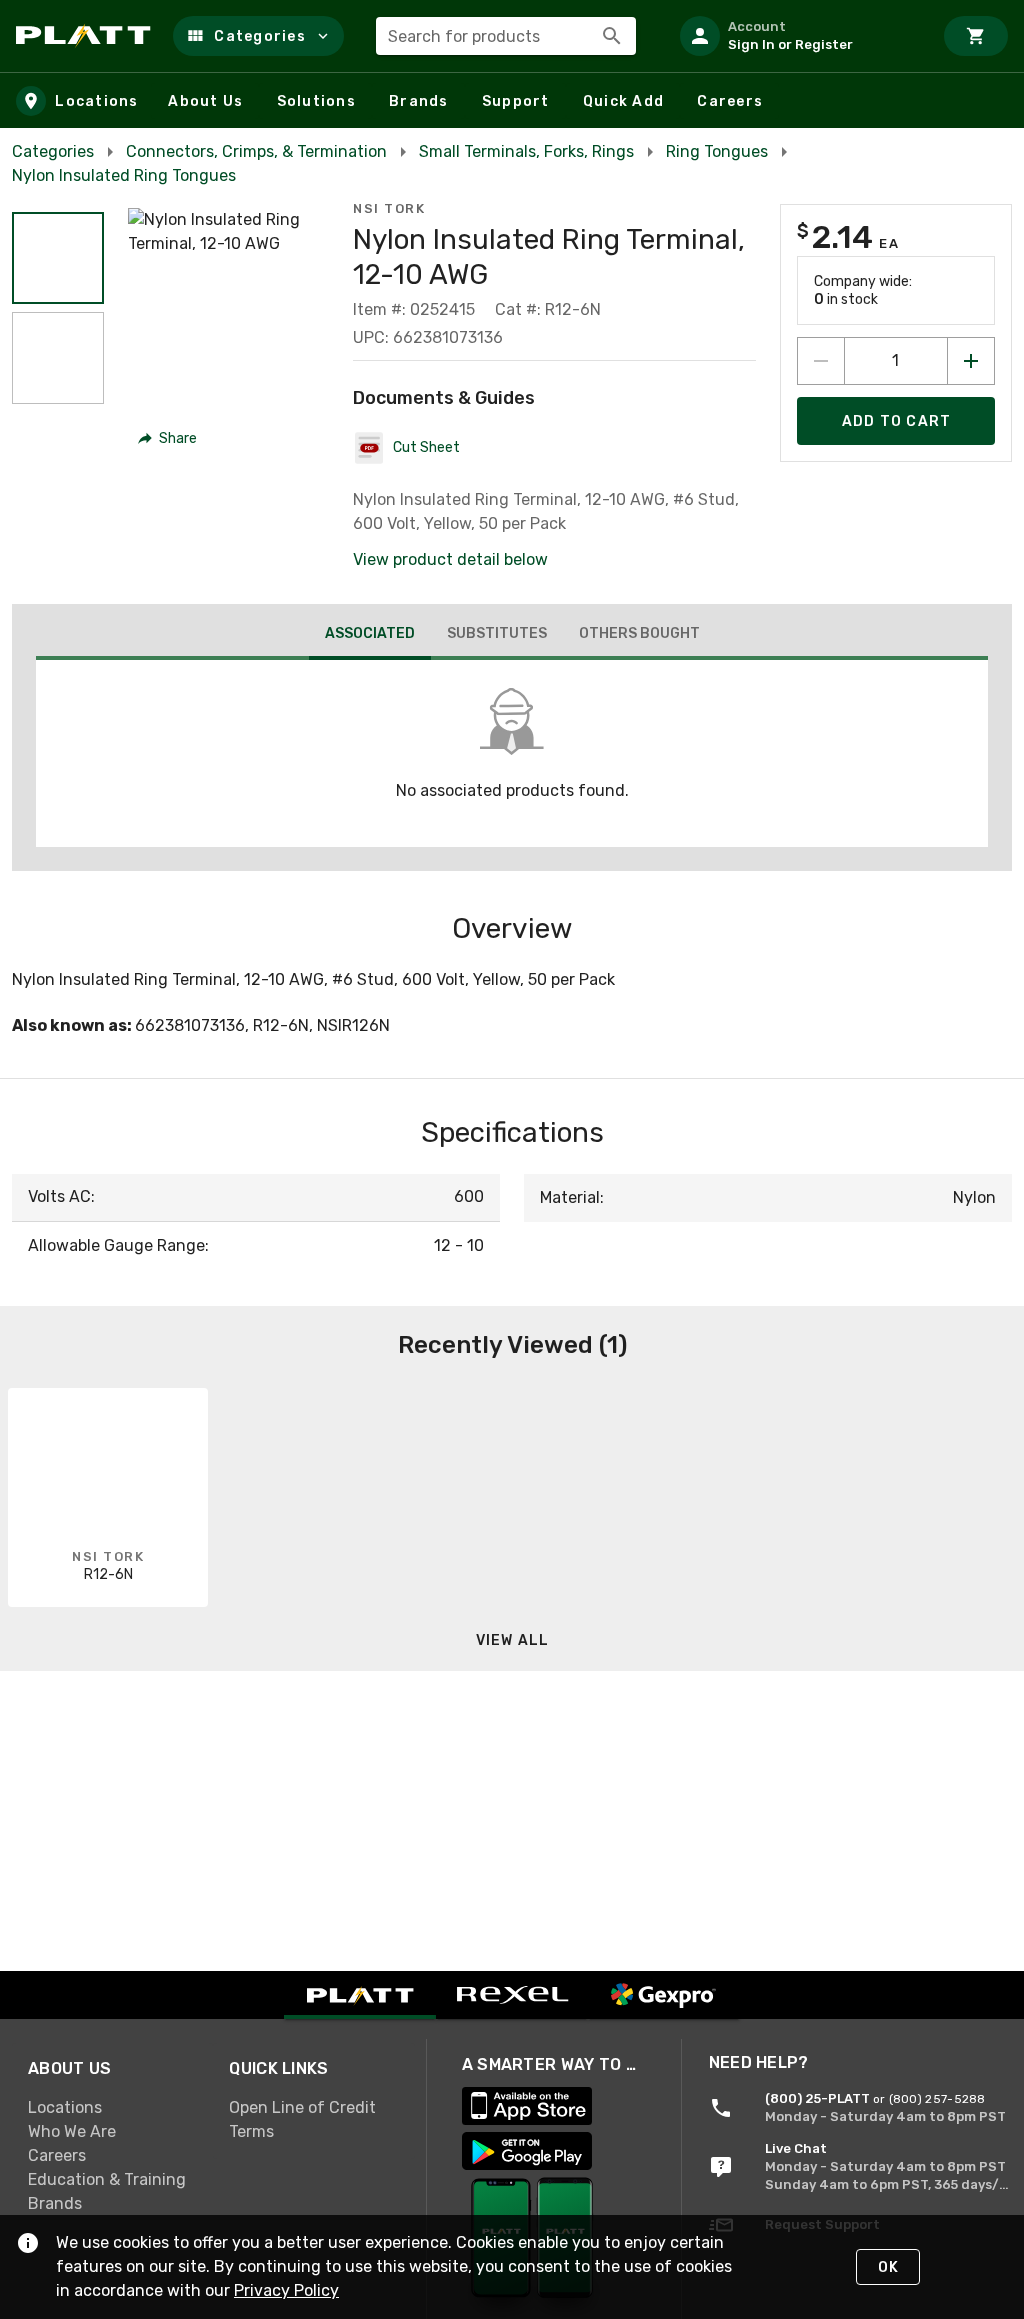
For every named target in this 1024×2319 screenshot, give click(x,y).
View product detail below (450, 559)
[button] (258, 36)
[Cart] (976, 36)
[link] (112, 2107)
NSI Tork (389, 208)
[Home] (86, 36)
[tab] (370, 636)
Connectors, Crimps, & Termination (256, 151)
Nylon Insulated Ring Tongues (124, 175)
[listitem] (798, 36)
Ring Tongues (717, 151)
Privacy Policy (286, 2290)
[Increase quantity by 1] (971, 361)
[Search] (612, 36)
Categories (53, 151)
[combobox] (506, 36)
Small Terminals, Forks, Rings (526, 151)
